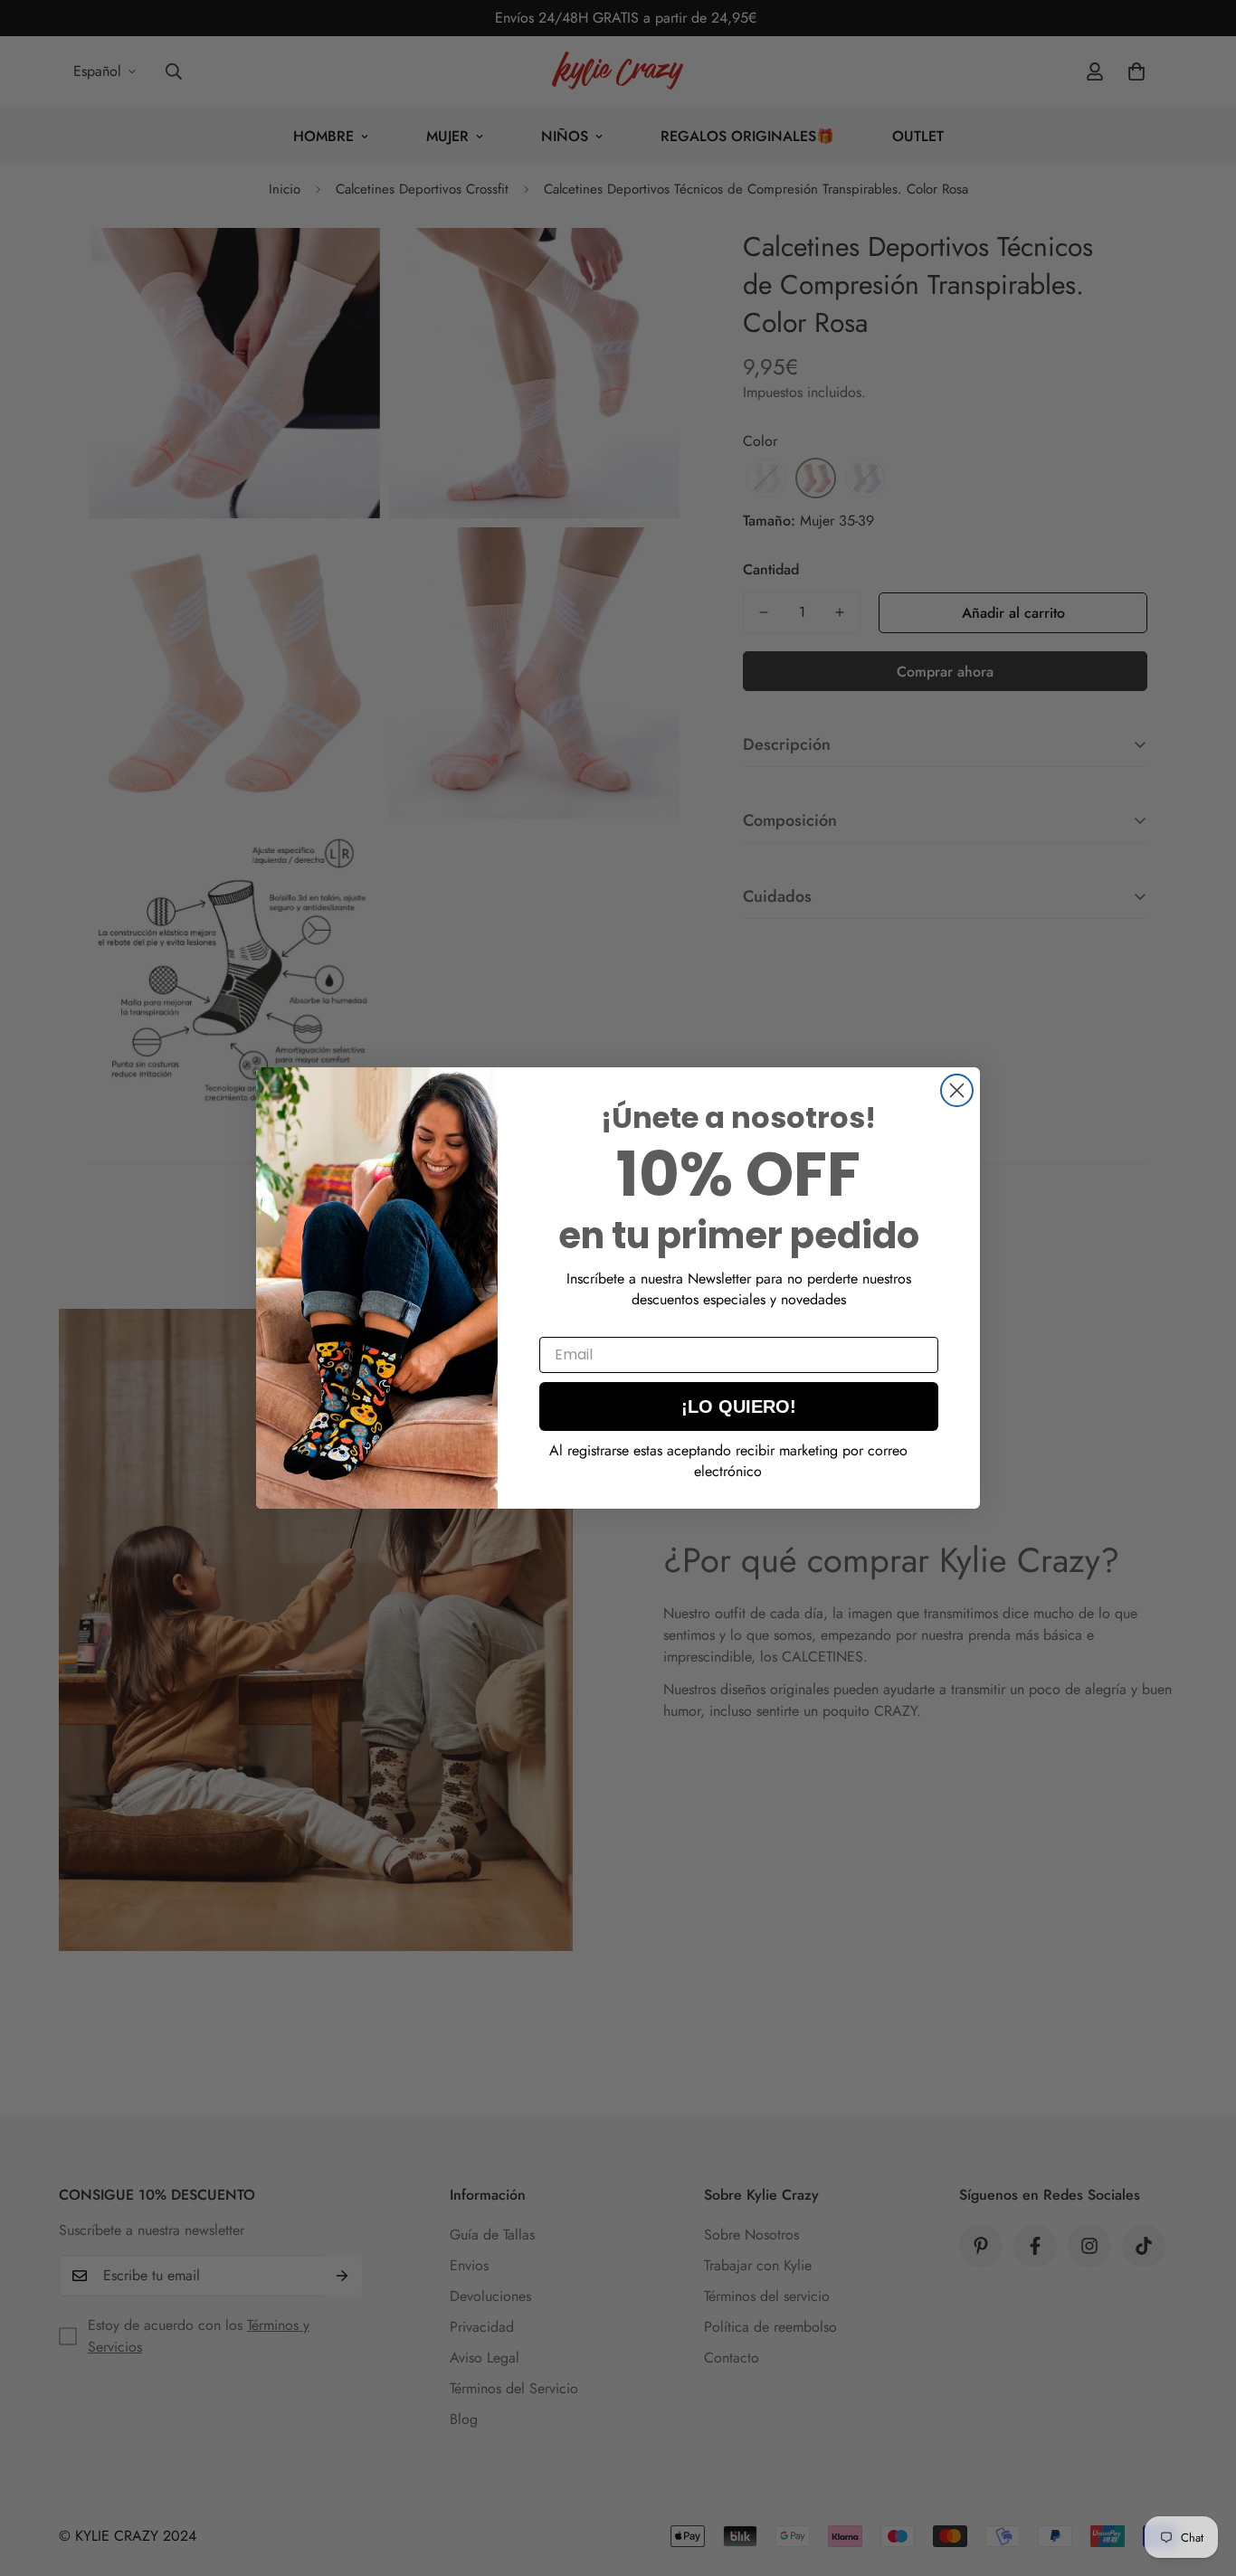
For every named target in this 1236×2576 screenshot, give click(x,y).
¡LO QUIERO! (739, 1406)
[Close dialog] (957, 1090)
